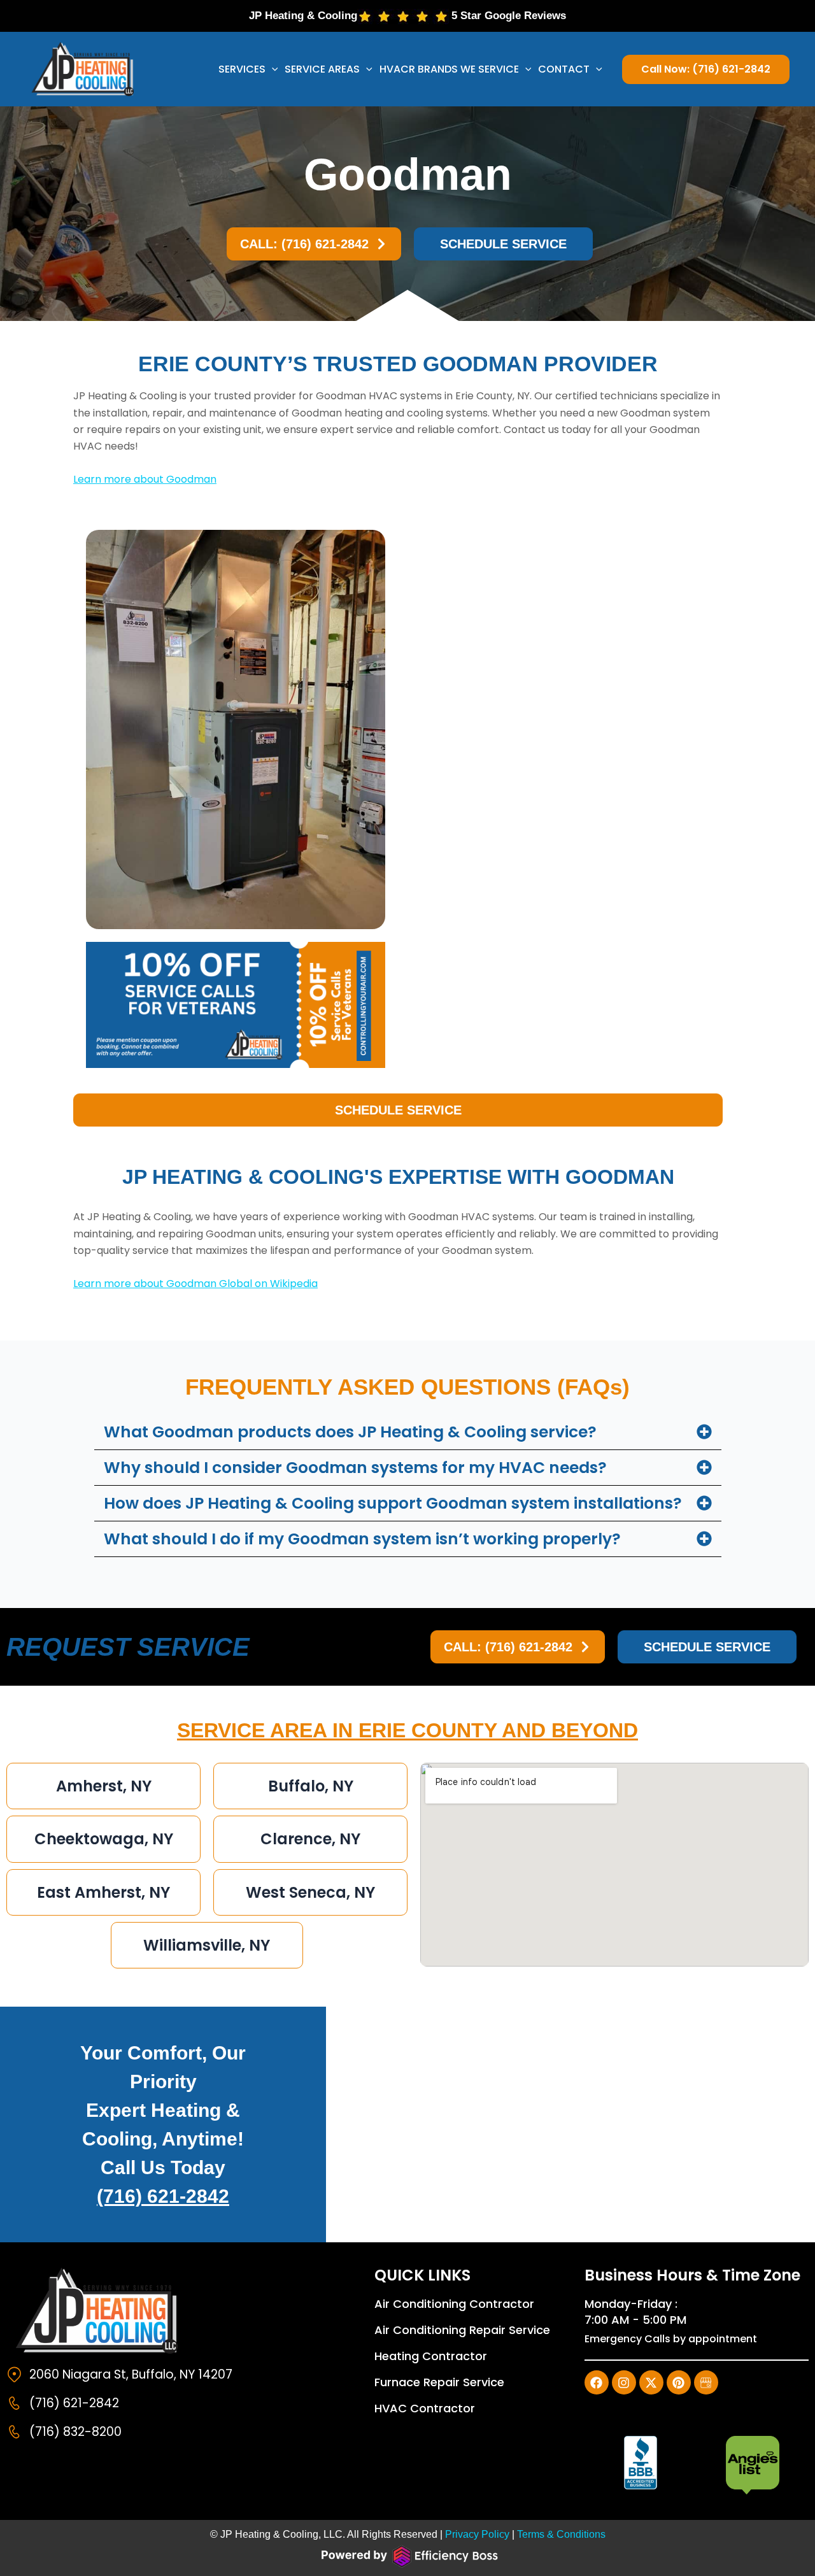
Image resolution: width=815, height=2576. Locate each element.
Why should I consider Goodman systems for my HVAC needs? (355, 1468)
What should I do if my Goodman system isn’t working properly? (362, 1539)
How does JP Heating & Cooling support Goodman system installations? (393, 1503)
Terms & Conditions (561, 2534)
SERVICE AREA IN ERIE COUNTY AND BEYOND (407, 1730)
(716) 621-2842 (163, 2196)
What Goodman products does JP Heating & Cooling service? (350, 1432)
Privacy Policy (477, 2534)
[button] (272, 69)
